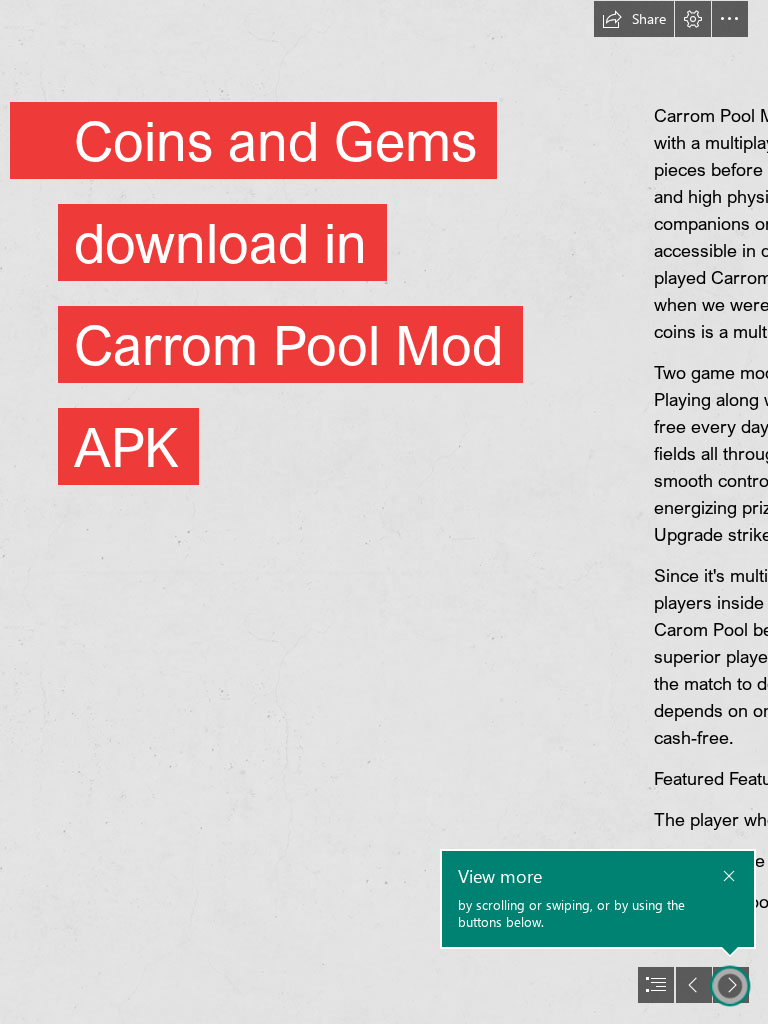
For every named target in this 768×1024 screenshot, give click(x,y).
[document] (384, 512)
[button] (634, 19)
